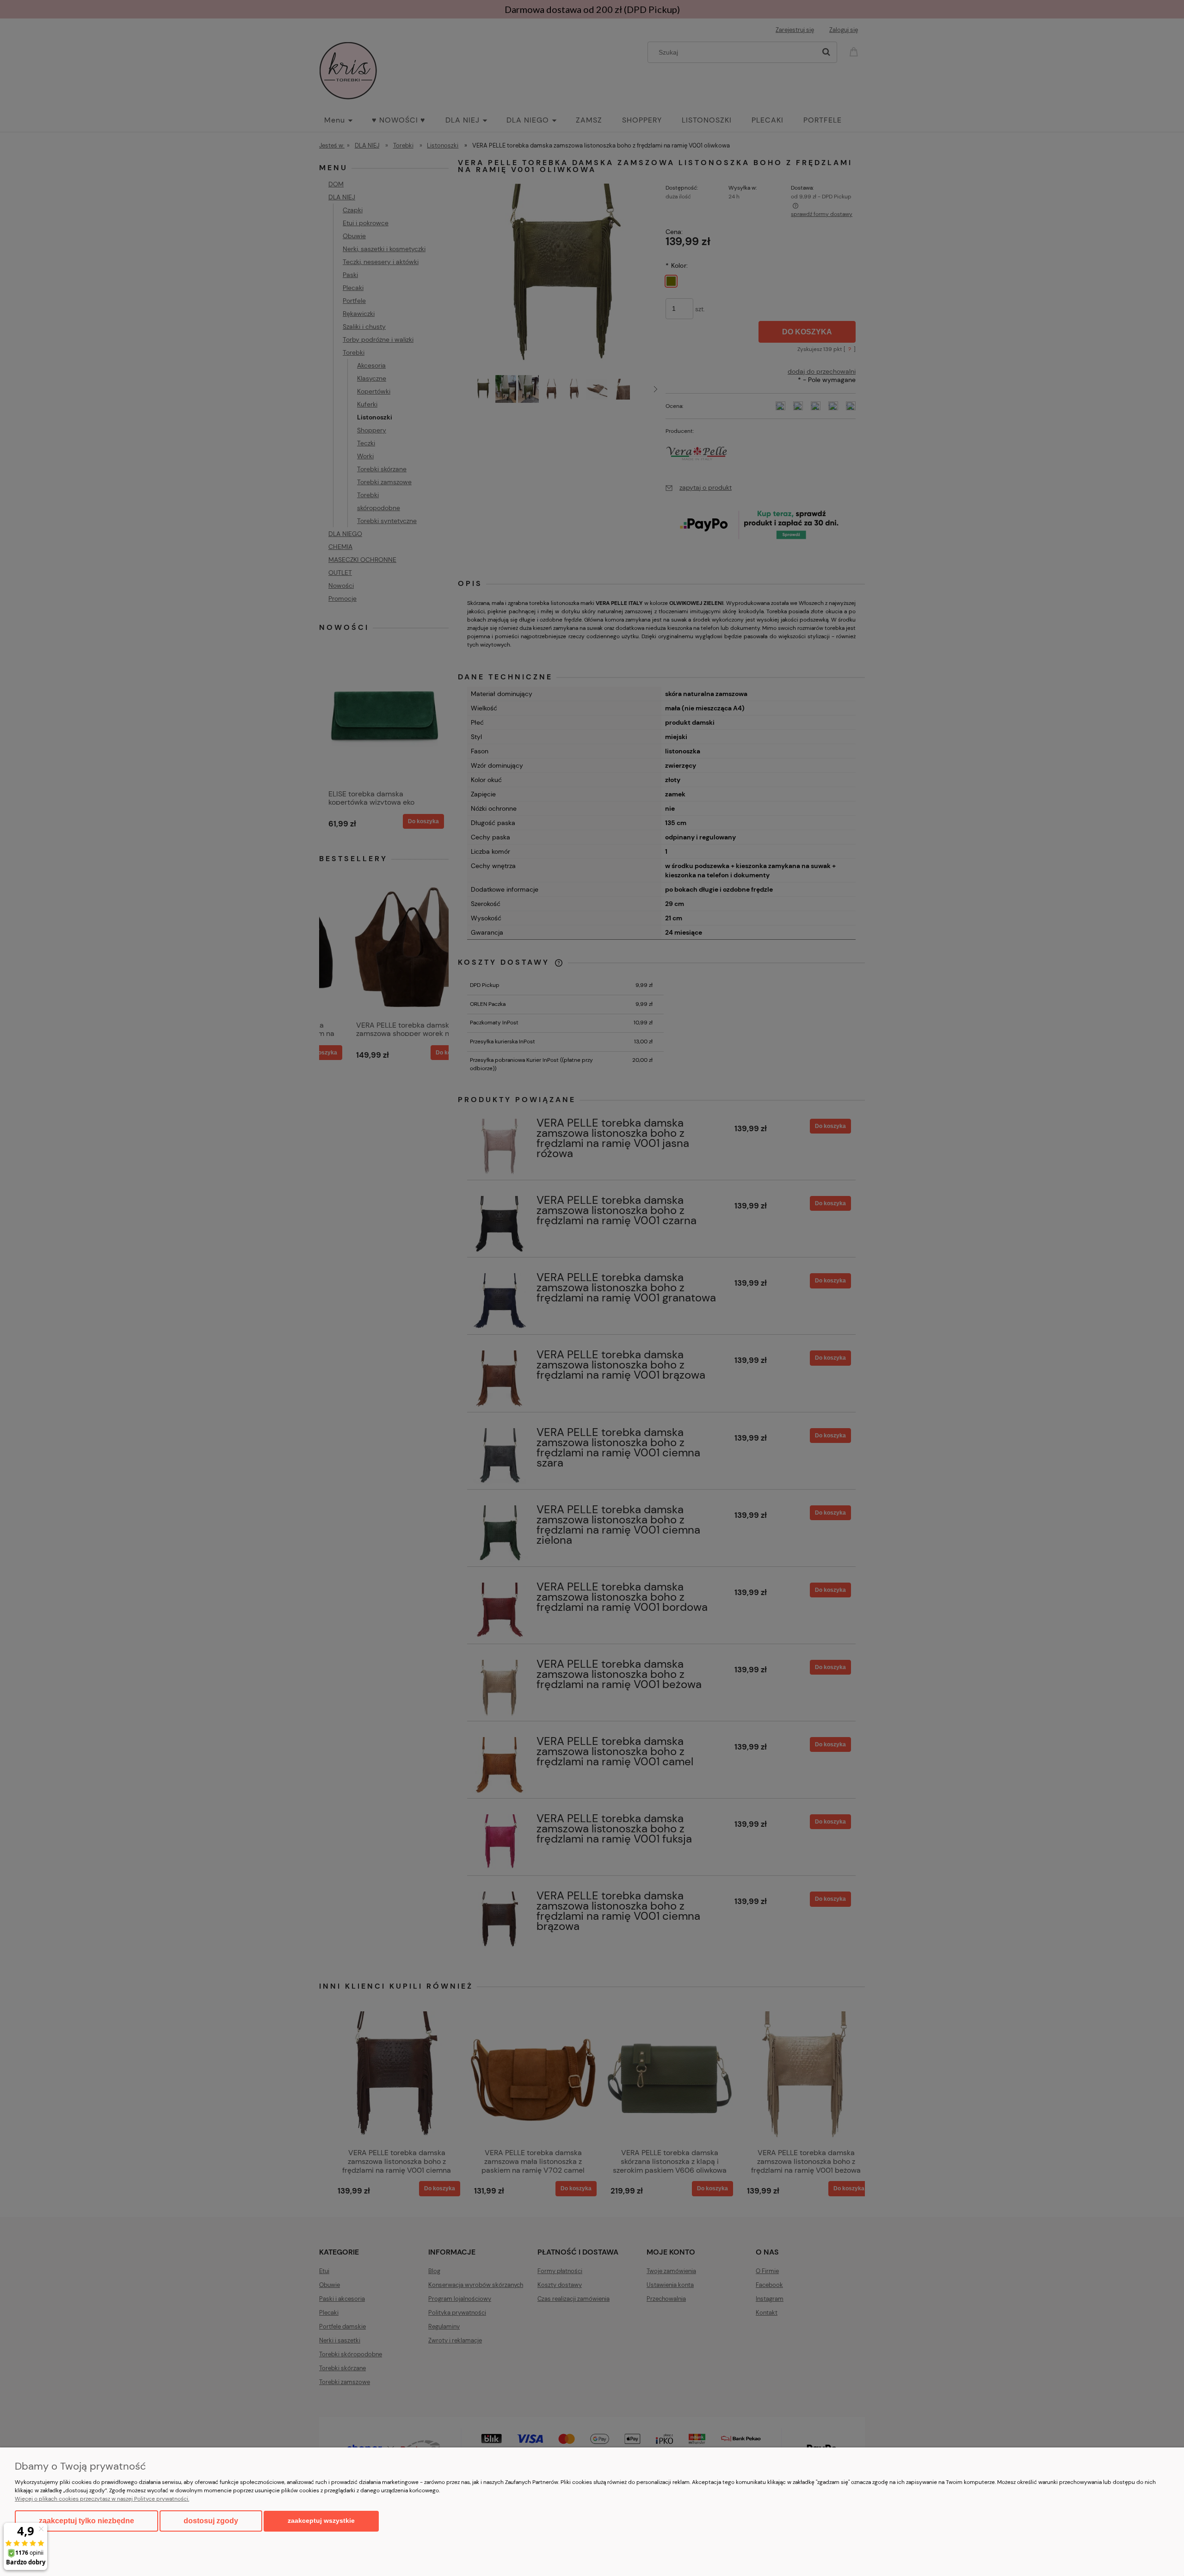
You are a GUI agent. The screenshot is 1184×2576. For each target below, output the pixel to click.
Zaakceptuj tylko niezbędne (86, 2521)
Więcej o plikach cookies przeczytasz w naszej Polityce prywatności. (102, 2499)
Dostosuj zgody (211, 2521)
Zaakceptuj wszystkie (321, 2521)
